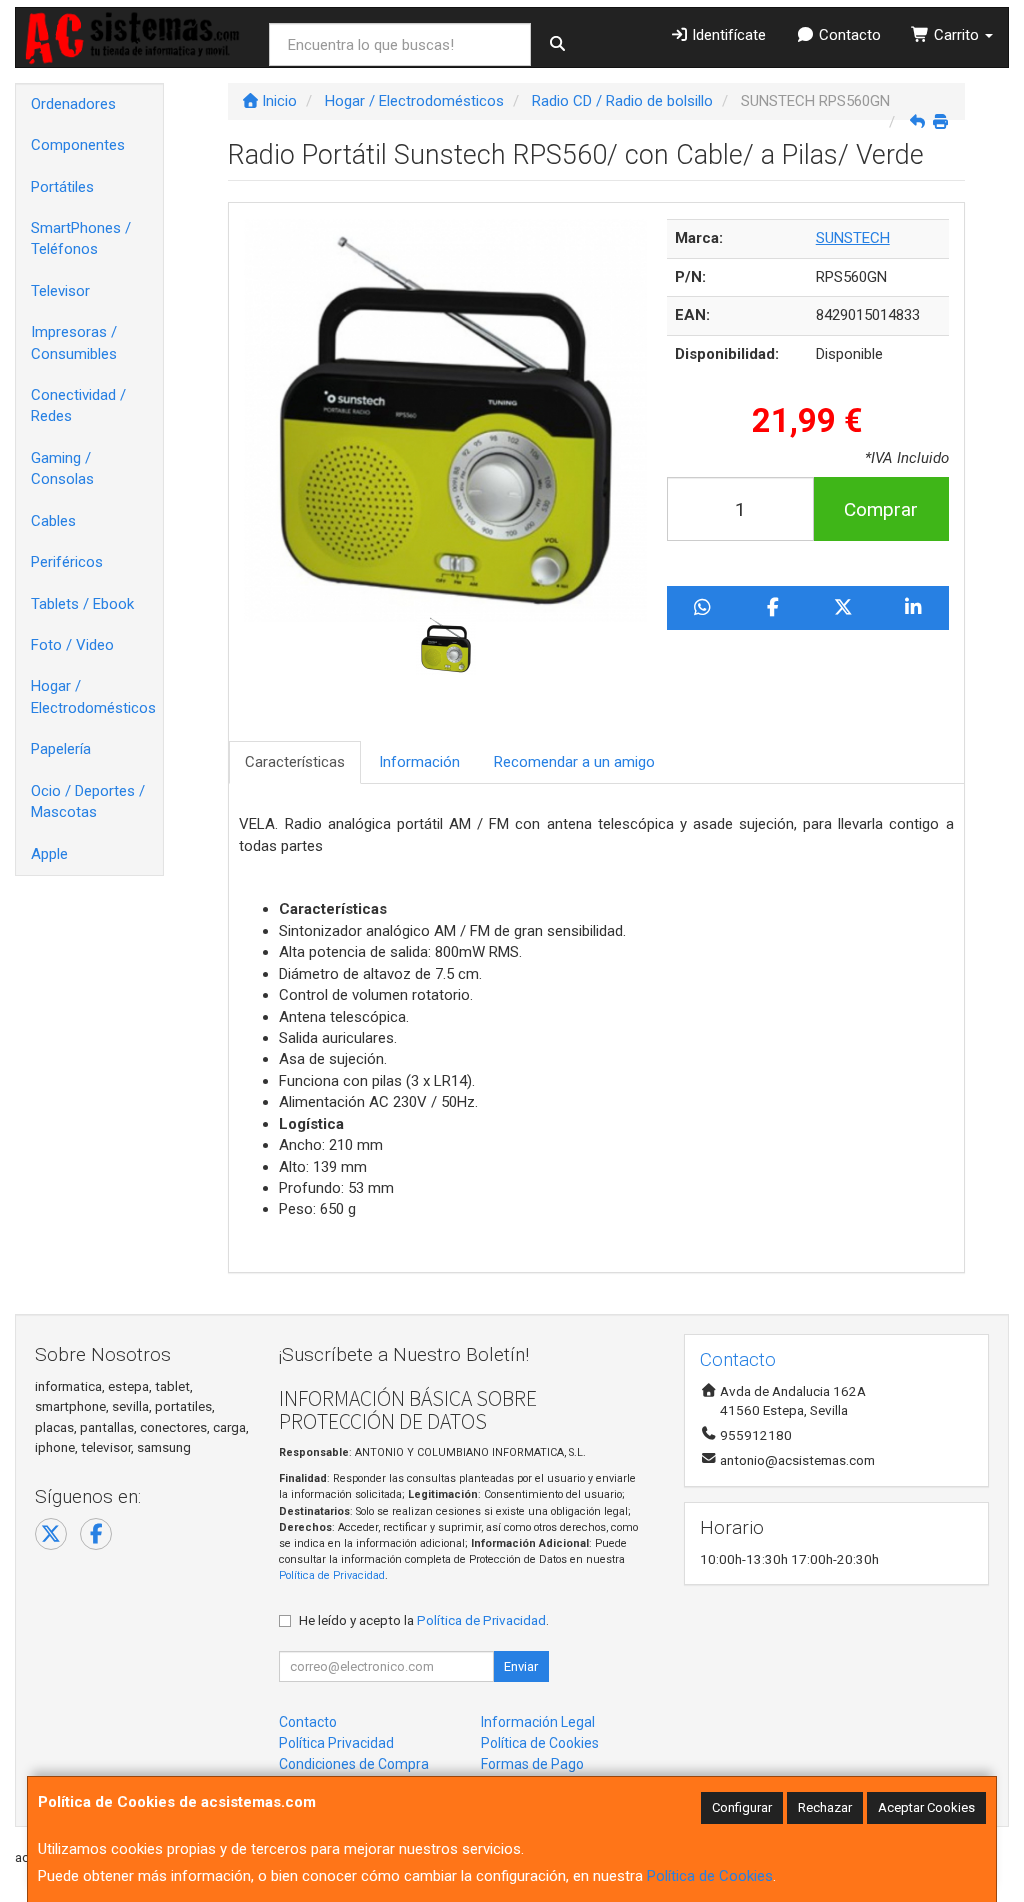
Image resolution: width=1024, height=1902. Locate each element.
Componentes (78, 145)
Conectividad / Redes (78, 405)
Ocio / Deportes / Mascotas (88, 801)
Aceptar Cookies (926, 1807)
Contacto (848, 35)
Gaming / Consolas (62, 468)
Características (295, 762)
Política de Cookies (710, 1876)
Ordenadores (73, 104)
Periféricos (67, 562)
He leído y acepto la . (424, 1620)
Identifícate (727, 35)
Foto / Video (72, 645)
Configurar (742, 1807)
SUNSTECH (853, 238)
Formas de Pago (532, 1764)
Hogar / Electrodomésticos (93, 696)
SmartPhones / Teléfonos (81, 238)
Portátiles (62, 187)
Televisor (60, 291)
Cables (53, 521)
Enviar (521, 1666)
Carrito (956, 35)
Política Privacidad (336, 1743)
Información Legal (538, 1722)
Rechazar (825, 1807)
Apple (49, 854)
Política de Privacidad (332, 1575)
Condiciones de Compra (354, 1764)
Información (419, 762)
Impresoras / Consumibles (74, 342)
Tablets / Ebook (82, 604)
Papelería (61, 749)
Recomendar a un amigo (574, 762)
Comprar (881, 509)
